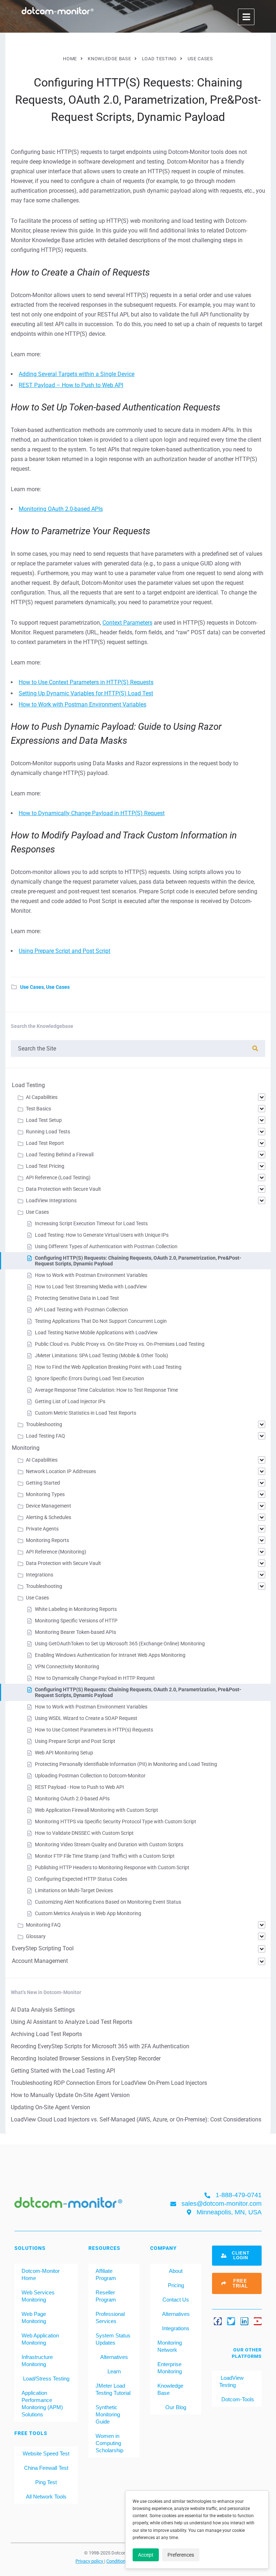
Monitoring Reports (47, 1540)
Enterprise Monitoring (170, 2368)
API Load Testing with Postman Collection (81, 1310)
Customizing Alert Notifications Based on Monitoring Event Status (108, 1902)
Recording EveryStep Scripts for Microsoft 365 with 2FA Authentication (100, 2046)
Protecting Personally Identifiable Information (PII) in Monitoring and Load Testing (126, 1764)
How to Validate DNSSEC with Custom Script (84, 1833)
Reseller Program (106, 2296)
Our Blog (176, 2407)
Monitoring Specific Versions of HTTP (76, 1621)
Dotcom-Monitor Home (41, 2274)
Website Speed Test (46, 2453)
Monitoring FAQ (43, 1925)
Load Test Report (45, 1143)
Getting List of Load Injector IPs (70, 1401)
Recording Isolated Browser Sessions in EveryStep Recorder (86, 2058)
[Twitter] (231, 2321)
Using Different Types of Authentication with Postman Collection (106, 1246)
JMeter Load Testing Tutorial (113, 2389)
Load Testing (28, 1085)
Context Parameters (127, 623)
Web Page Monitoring (34, 2318)
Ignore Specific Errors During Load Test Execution (89, 1378)
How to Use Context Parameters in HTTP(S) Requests (86, 682)
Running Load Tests (48, 1132)
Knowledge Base (170, 2389)
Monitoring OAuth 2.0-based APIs (61, 509)
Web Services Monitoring (38, 2296)
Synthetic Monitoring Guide (108, 2414)
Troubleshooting (44, 1424)
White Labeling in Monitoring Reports (76, 1609)
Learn (114, 2371)
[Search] (255, 1049)
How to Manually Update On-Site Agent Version (70, 2095)
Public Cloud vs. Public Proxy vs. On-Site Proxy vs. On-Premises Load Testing (120, 1344)
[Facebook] (218, 2321)
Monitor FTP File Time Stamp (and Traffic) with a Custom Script (105, 1856)
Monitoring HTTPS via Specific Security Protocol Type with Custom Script (116, 1821)
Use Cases (32, 987)
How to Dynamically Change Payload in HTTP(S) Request (92, 813)
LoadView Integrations (51, 1200)
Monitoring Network (170, 2346)
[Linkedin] (244, 2321)
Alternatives (114, 2357)
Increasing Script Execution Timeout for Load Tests (91, 1223)
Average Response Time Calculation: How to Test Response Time (106, 1390)
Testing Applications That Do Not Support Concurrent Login (101, 1321)
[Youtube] (258, 2321)
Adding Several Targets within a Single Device (77, 374)
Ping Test (46, 2482)
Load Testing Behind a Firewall (60, 1155)
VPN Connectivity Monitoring (67, 1667)
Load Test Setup (44, 1120)
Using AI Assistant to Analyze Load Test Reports (72, 2022)
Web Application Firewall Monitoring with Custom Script (96, 1810)
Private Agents (42, 1529)
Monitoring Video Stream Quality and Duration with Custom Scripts (109, 1844)
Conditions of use (125, 2561)
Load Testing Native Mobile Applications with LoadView (96, 1332)
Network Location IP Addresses (61, 1471)
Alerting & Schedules (49, 1517)
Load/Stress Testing (46, 2378)
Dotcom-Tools (237, 2399)
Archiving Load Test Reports (46, 2034)
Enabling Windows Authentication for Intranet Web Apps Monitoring (110, 1655)
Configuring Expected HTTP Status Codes (81, 1879)
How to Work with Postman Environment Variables (82, 704)
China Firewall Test (46, 2468)
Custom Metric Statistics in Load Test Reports (86, 1413)
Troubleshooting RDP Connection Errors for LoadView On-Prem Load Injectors (109, 2083)
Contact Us (176, 2300)
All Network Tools (46, 2497)
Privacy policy (90, 2561)
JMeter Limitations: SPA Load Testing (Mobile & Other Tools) (102, 1355)
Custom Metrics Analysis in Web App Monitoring (88, 1913)
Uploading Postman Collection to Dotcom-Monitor (90, 1776)
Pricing (176, 2285)
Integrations (40, 1575)
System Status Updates (113, 2339)
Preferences (181, 2555)
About (176, 2271)
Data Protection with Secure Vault (63, 1189)
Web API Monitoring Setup (64, 1753)
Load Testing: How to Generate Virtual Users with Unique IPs (102, 1235)
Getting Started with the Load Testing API (63, 2071)
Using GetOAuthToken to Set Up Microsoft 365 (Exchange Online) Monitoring (120, 1644)
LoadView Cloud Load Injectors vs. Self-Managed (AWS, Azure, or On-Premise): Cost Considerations (136, 2119)
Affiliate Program (106, 2274)
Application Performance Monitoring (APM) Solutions (42, 2404)
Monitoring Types (45, 1494)
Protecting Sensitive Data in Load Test (77, 1298)
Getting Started (43, 1483)
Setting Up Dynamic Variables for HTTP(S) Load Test (86, 693)
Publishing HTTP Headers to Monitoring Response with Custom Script (112, 1867)
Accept (146, 2555)
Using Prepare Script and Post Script (65, 951)
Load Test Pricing (45, 1166)
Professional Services (110, 2318)
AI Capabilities (42, 1097)
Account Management (40, 1961)
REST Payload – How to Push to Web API (71, 385)
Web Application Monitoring (40, 2339)
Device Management (49, 1506)
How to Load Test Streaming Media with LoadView (91, 1287)
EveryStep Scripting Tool (43, 1948)
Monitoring (26, 1448)
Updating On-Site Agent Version (50, 2107)
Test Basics (38, 1109)
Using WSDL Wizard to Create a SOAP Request (86, 1718)
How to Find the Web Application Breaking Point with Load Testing (108, 1367)
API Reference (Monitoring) (56, 1552)
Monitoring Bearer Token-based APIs (75, 1632)
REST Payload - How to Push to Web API (79, 1787)
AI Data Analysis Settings (43, 2010)
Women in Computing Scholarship (109, 2443)
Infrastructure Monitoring (37, 2361)
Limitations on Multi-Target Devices (74, 1890)
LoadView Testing (231, 2381)
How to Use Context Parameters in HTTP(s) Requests (94, 1730)
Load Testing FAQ (45, 1436)
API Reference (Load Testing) (58, 1177)
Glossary (36, 1936)
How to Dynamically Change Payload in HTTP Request (95, 1678)
